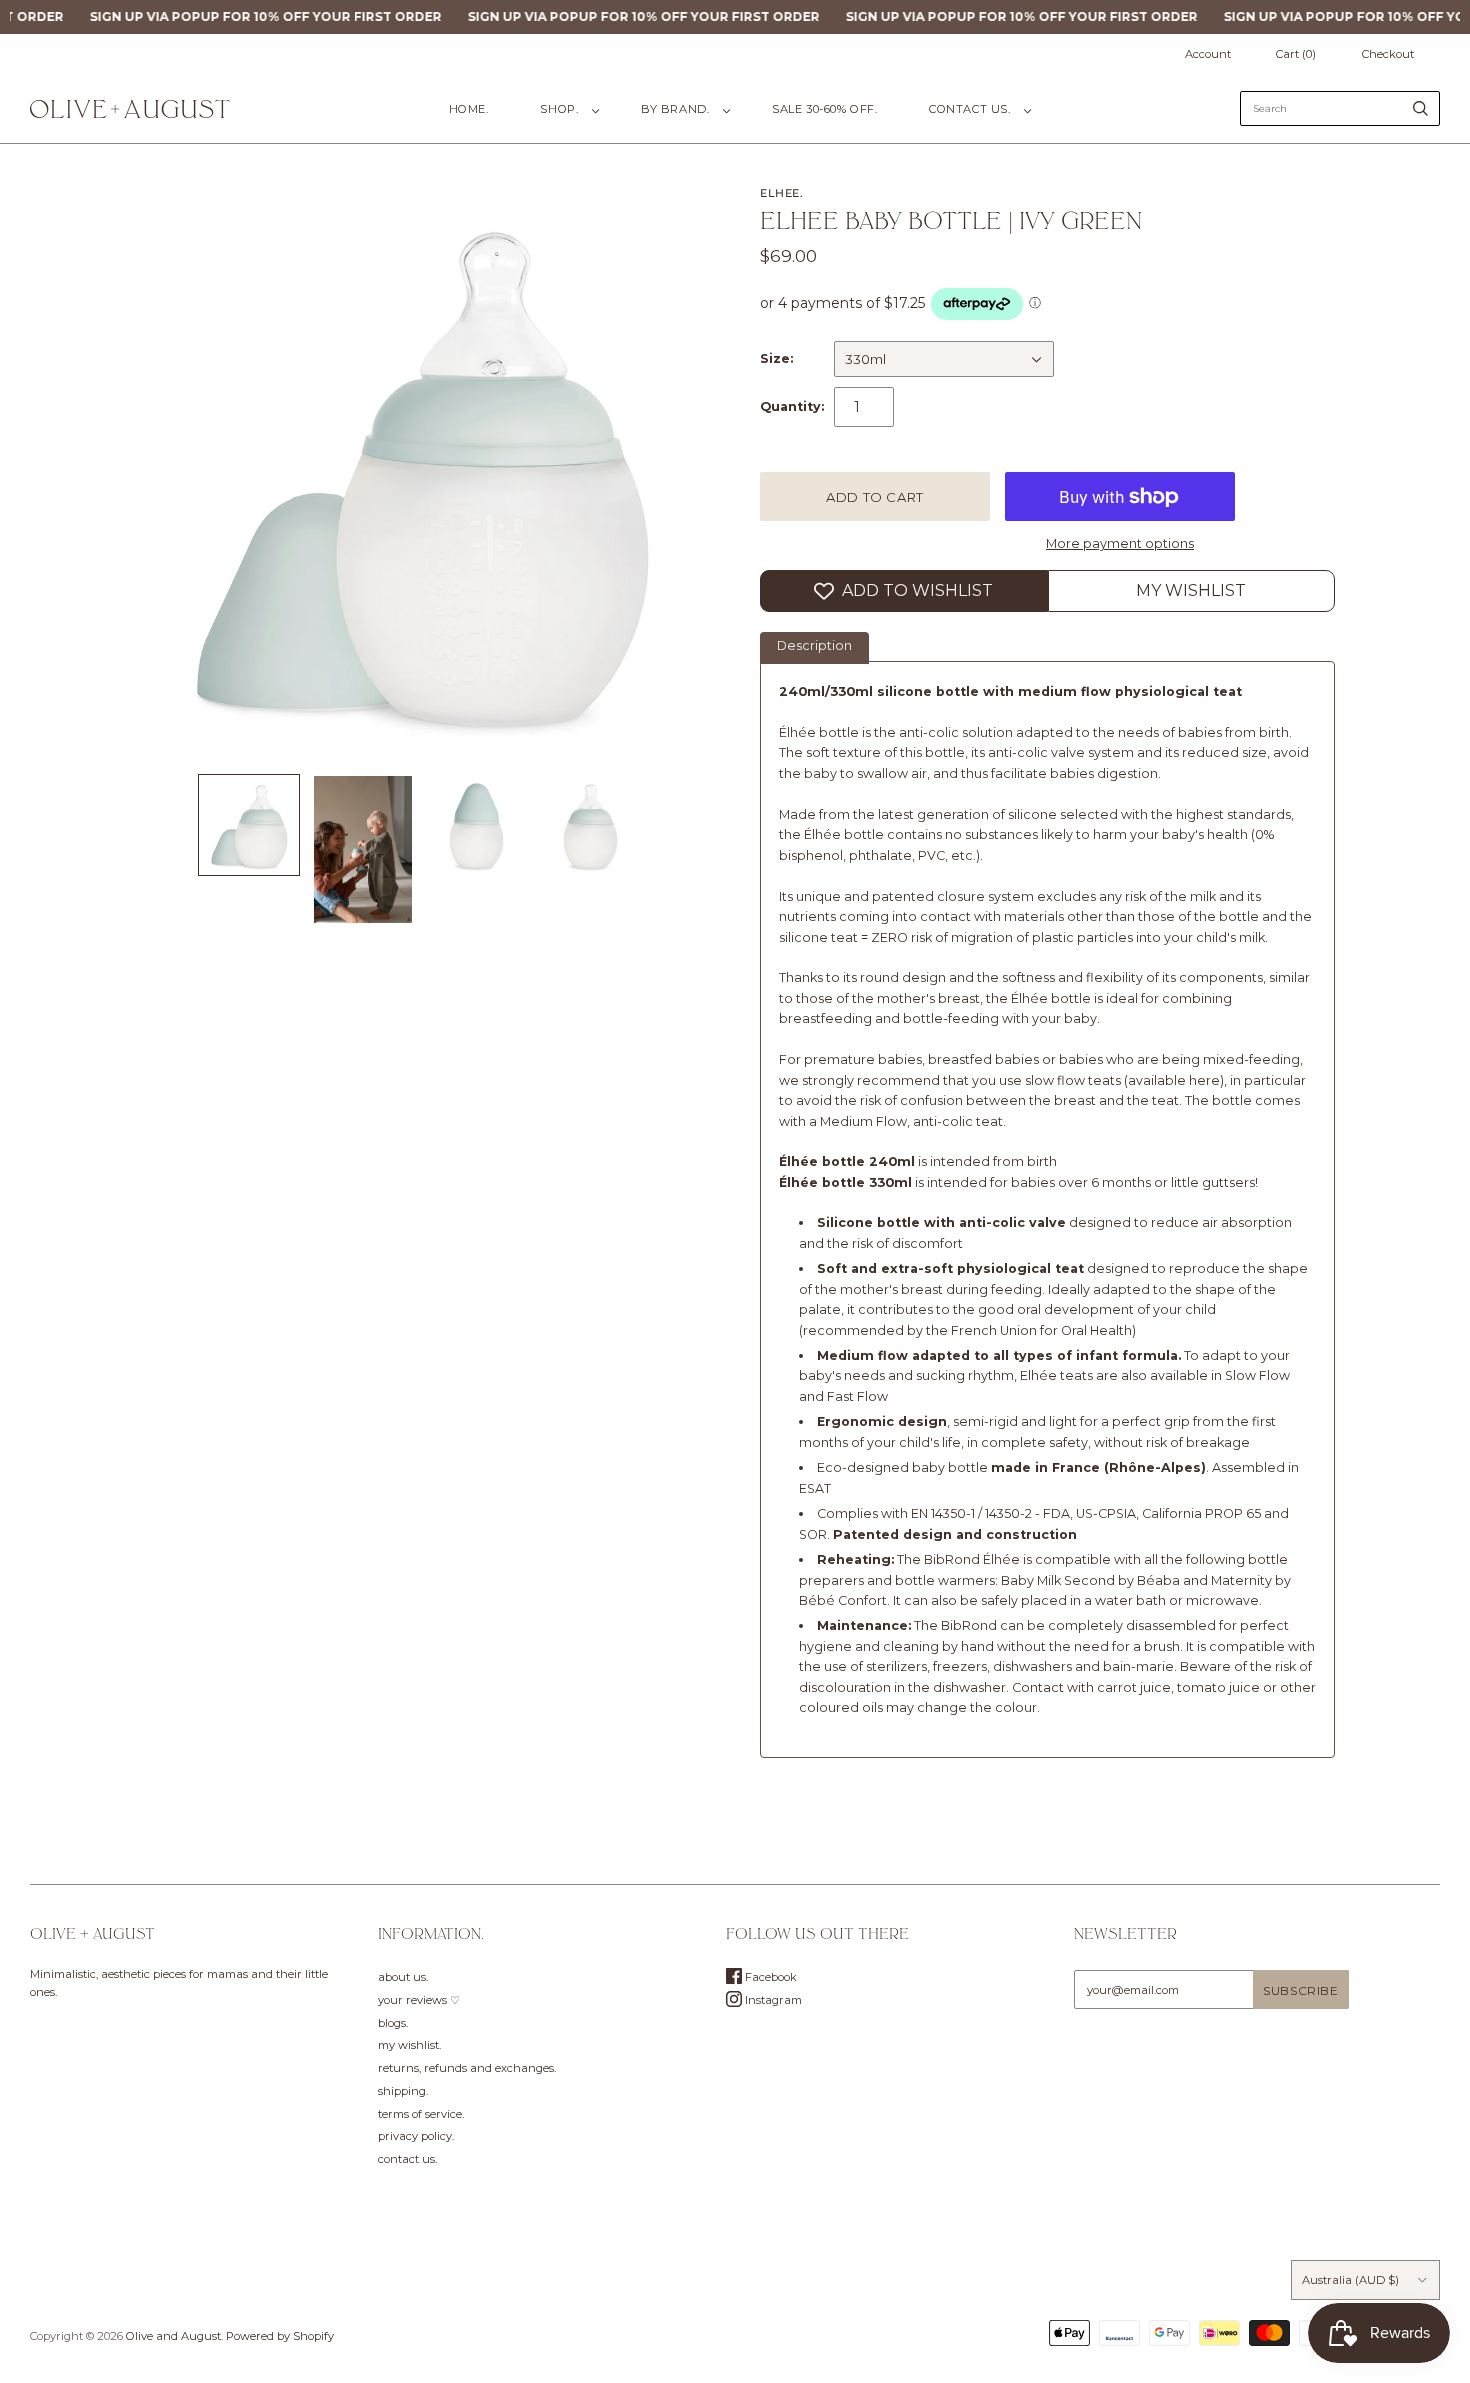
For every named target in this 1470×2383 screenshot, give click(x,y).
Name (776, 1204)
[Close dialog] (1013, 994)
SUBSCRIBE (885, 1341)
